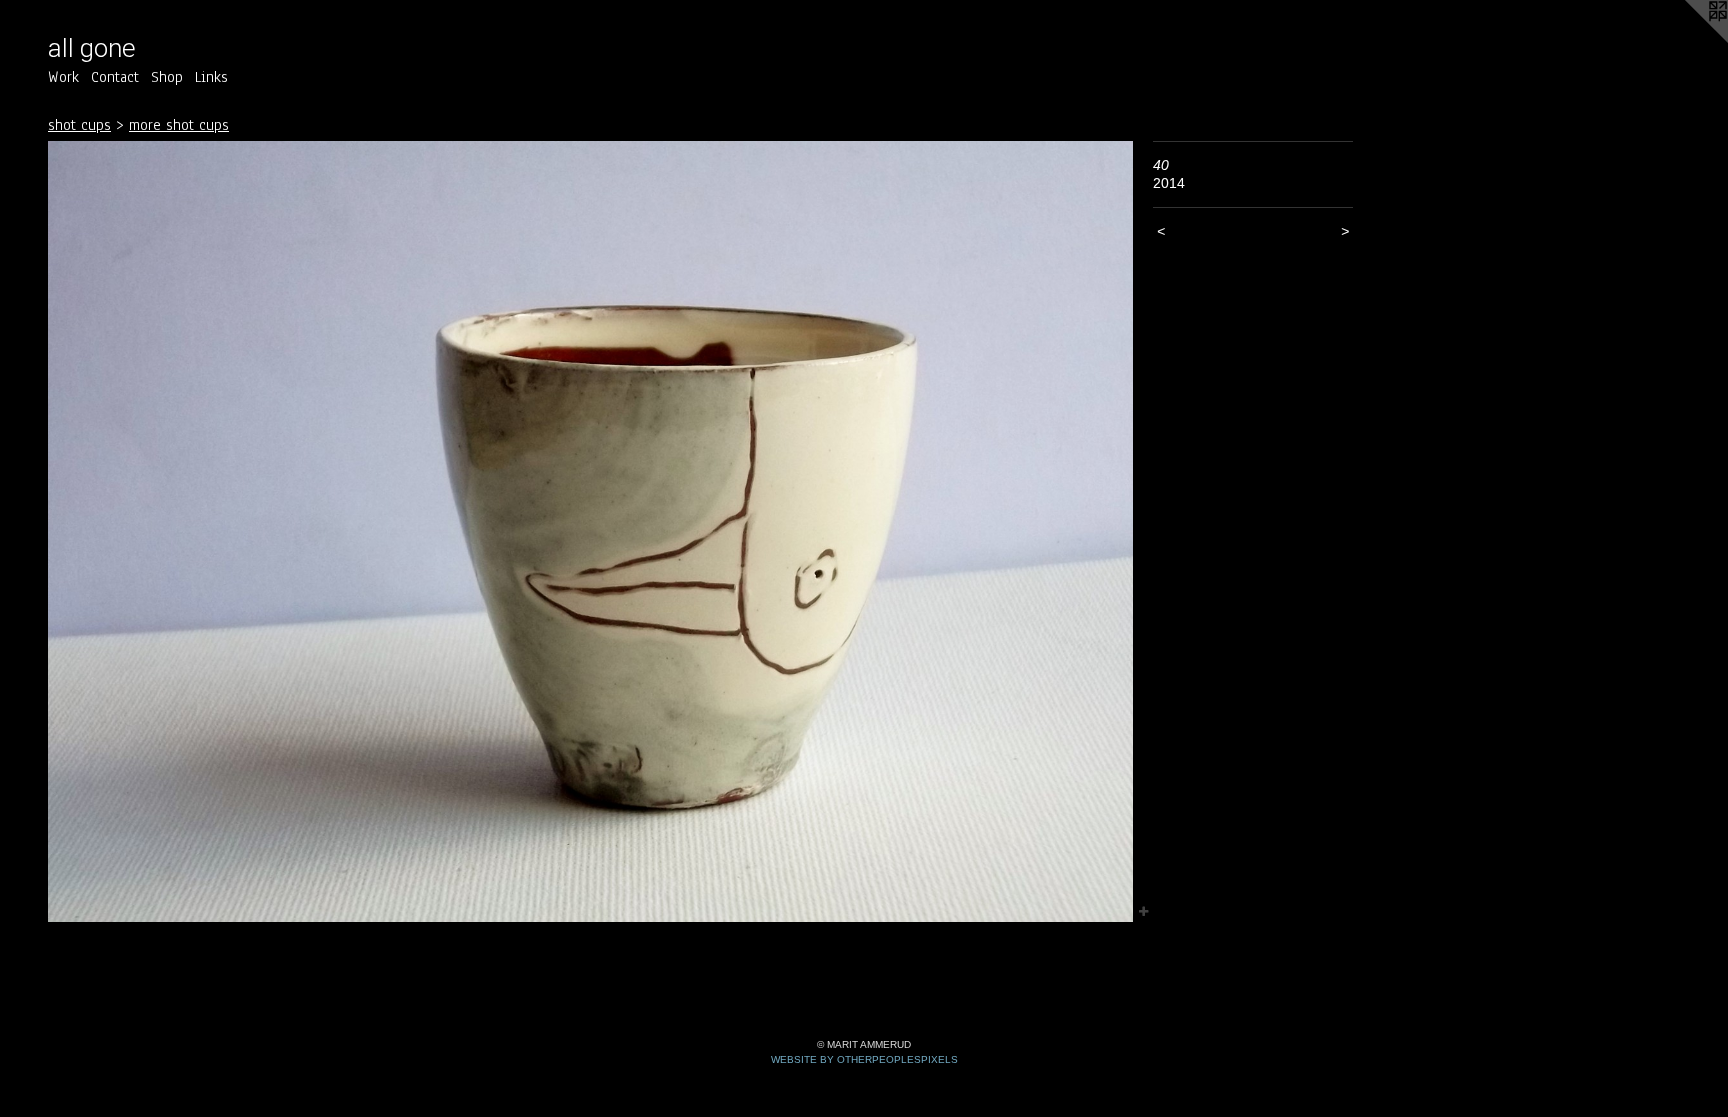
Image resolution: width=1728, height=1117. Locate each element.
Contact (115, 77)
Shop (167, 77)
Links (211, 77)
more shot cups (179, 125)
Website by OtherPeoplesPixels (864, 1059)
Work (63, 77)
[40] (590, 532)
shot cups (79, 125)
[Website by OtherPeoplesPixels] (1688, 40)
